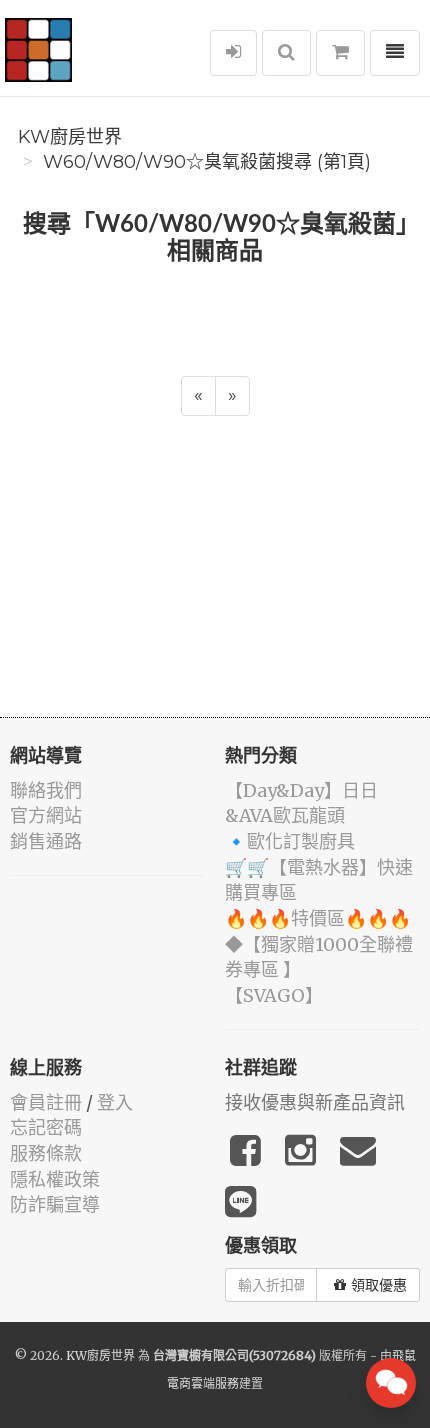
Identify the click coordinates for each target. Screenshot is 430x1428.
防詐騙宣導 (55, 1204)
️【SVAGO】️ (274, 995)
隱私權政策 (55, 1179)
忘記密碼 (46, 1127)
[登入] (233, 53)
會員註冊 (46, 1102)
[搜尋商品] (286, 53)
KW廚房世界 (70, 137)
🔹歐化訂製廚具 (290, 841)
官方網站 (46, 815)
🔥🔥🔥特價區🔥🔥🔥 (318, 918)
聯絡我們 (46, 790)
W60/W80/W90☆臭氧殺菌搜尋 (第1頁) (207, 162)
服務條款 (46, 1153)
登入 (115, 1102)
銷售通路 (46, 841)
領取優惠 (379, 1285)
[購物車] (340, 53)
